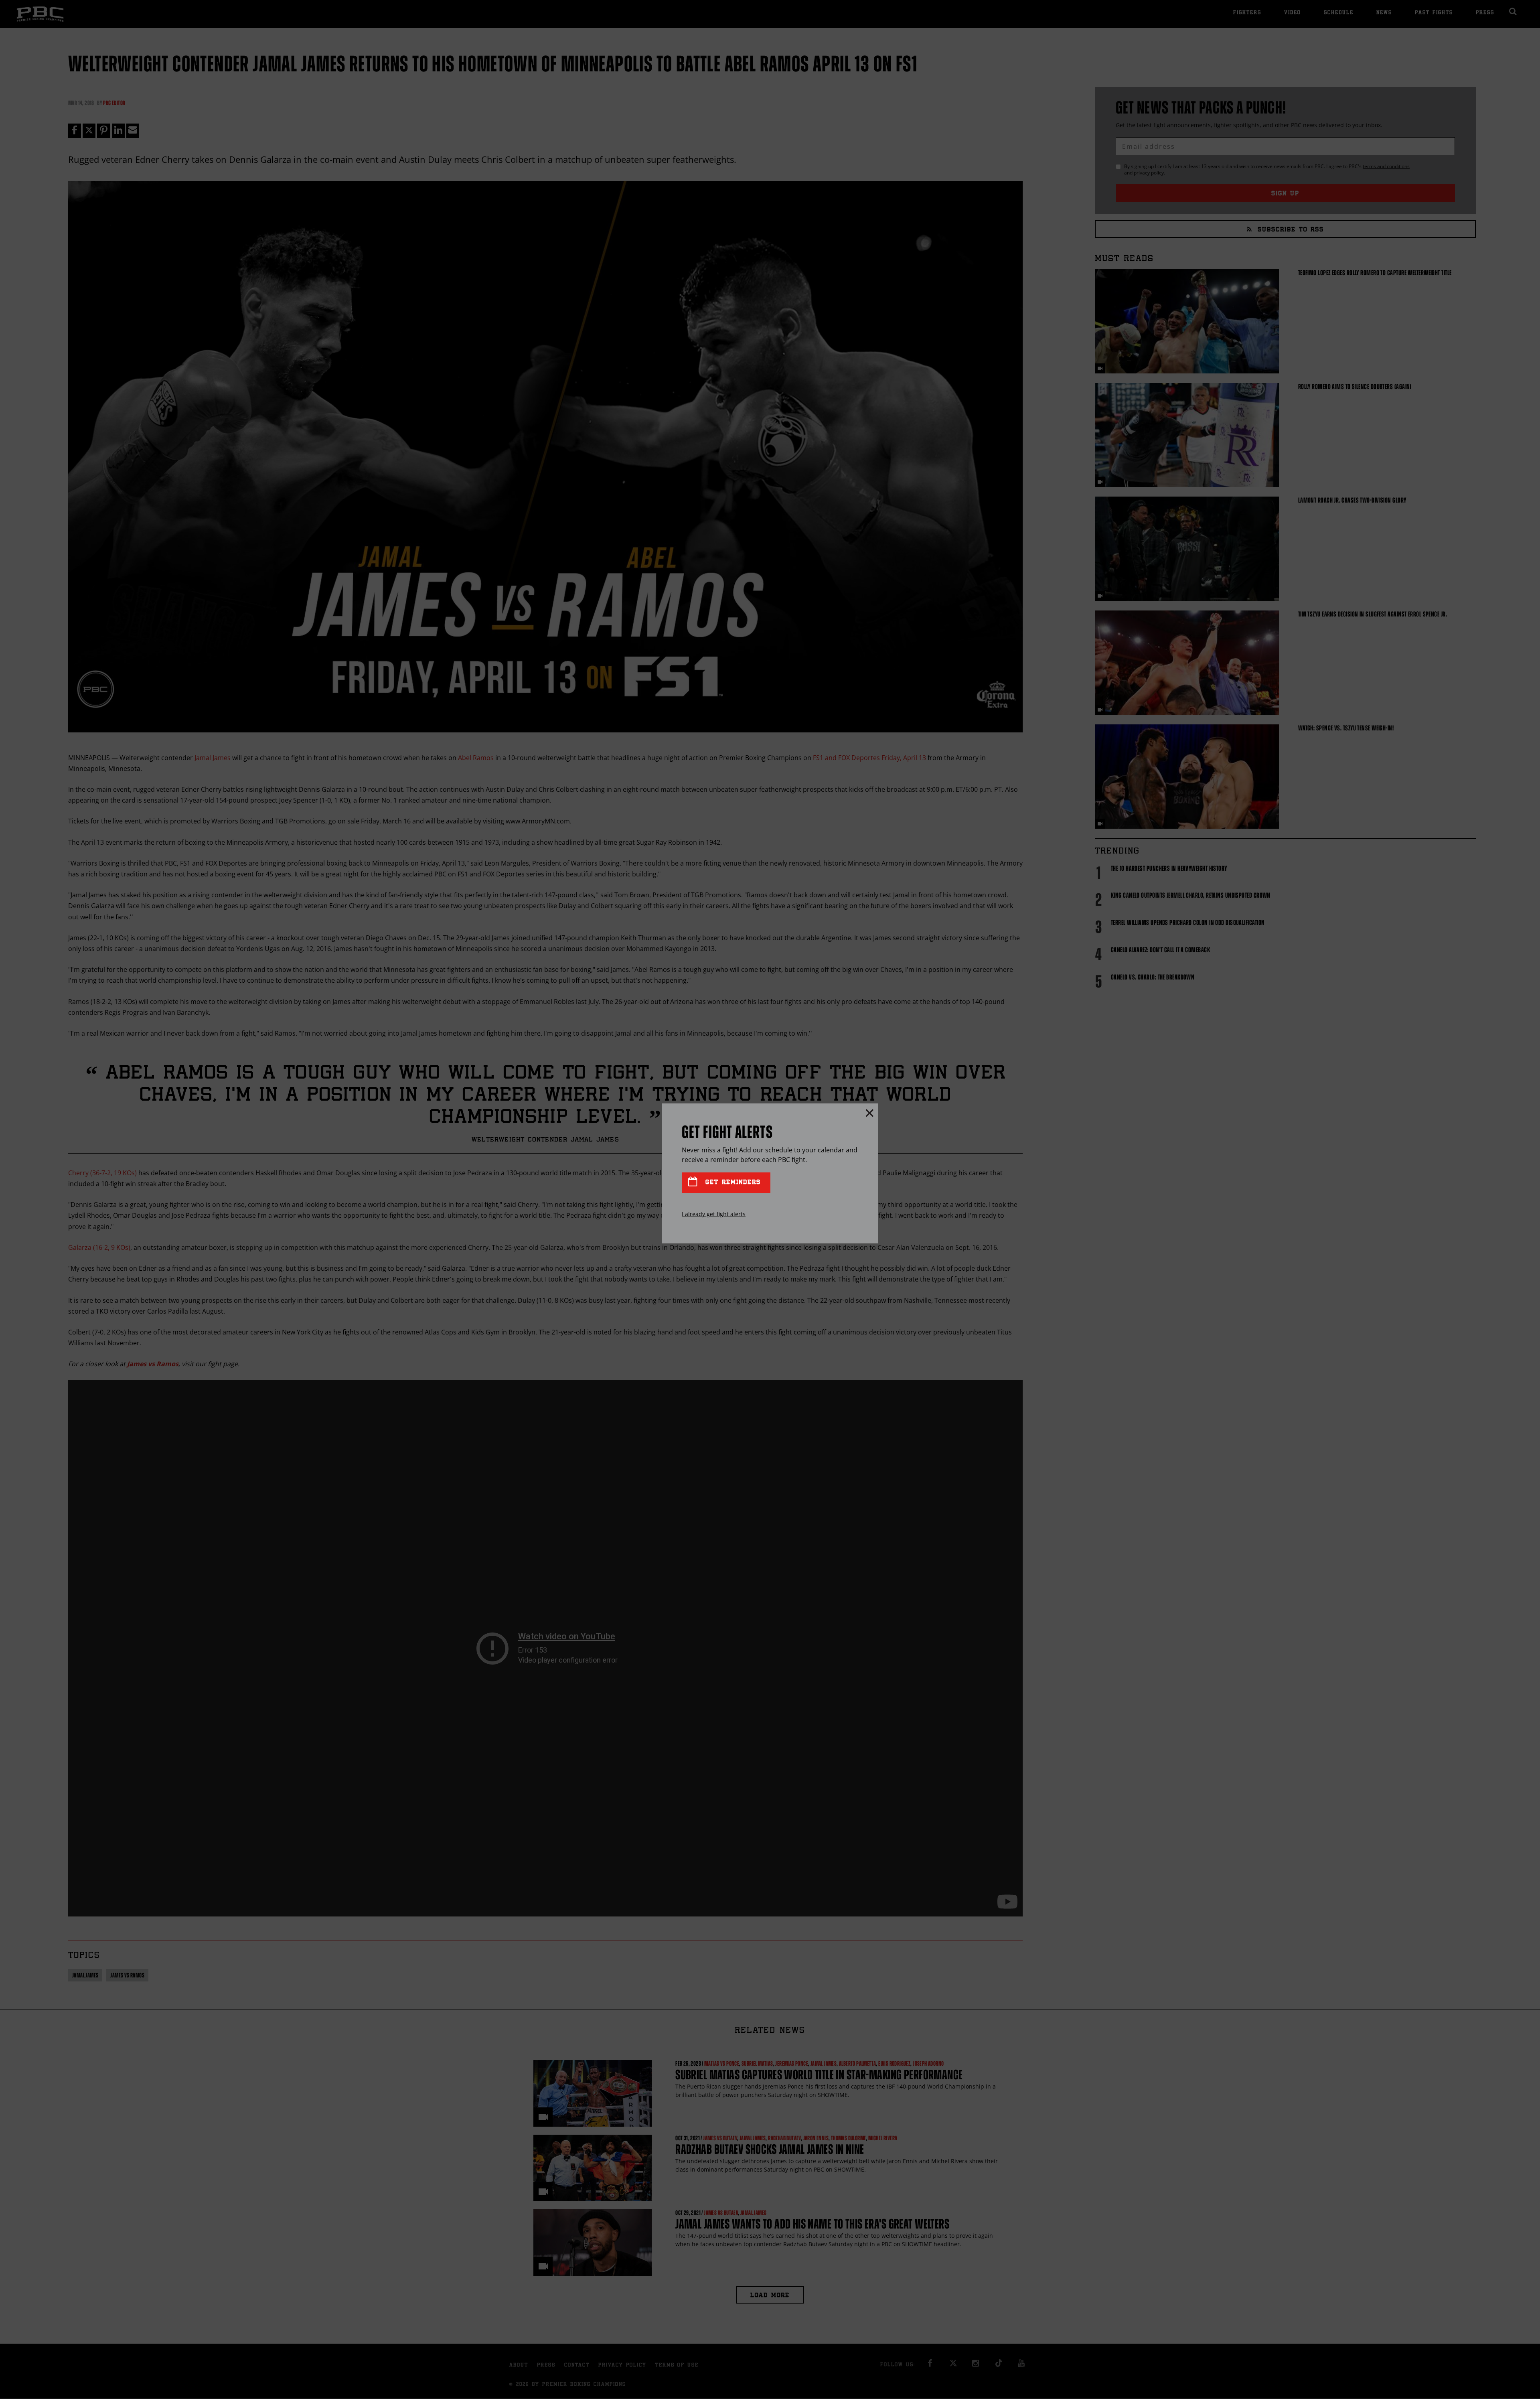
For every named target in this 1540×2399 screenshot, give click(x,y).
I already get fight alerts (714, 1214)
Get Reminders (731, 1183)
